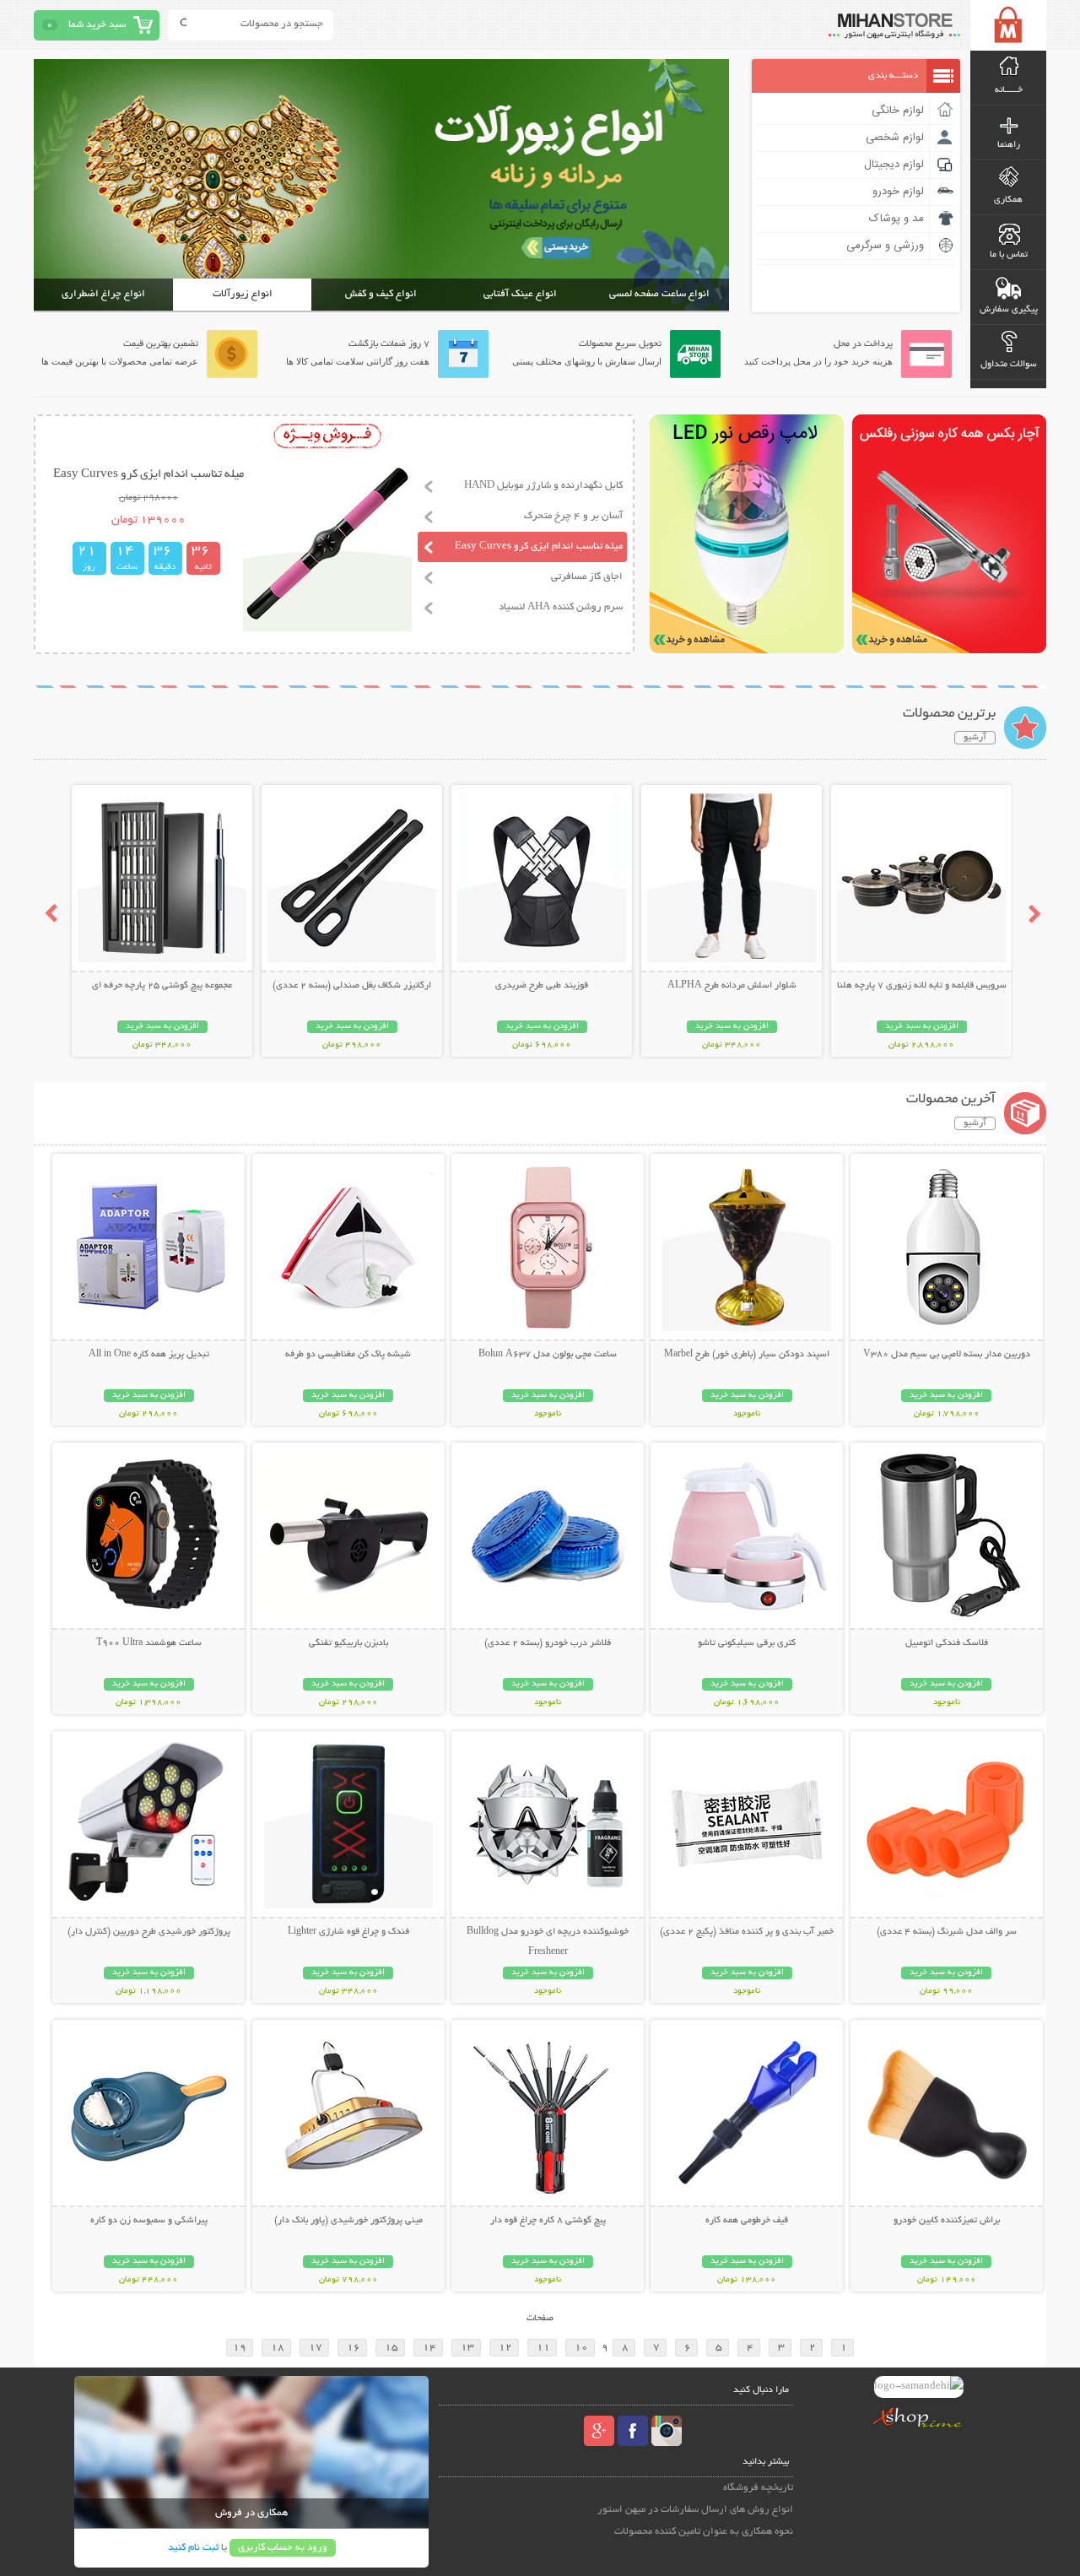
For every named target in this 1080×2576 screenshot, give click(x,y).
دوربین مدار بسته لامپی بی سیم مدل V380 (947, 1355)
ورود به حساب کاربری (283, 2548)
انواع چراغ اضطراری (103, 294)
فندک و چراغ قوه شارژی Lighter (348, 1932)
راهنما (1009, 145)
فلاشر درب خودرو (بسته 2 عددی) (548, 1643)
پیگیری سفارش (1009, 310)
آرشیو (975, 738)
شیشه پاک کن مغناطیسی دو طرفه (348, 1355)
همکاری (1008, 200)
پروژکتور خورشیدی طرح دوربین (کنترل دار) (149, 1932)
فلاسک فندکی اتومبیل (947, 1643)
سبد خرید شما (97, 25)
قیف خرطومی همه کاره (747, 2221)
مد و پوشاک (896, 219)
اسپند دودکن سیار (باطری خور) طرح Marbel (747, 1355)
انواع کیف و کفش (381, 294)
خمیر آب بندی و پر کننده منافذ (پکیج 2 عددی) (747, 1932)
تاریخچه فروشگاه (758, 2488)
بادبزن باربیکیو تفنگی (348, 1643)
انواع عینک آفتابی (520, 294)
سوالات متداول (1009, 365)
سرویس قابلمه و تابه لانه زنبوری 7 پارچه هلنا (922, 986)
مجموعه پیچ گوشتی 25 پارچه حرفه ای (162, 986)
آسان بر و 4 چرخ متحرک (573, 516)
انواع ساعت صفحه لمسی (659, 294)
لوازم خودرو (898, 192)
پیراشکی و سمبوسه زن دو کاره (149, 2221)
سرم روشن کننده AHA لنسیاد (561, 607)
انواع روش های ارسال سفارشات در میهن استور (695, 2510)
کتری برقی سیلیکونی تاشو (747, 1643)
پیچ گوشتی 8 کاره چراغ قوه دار (548, 2221)
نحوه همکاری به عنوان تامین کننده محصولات (704, 2532)
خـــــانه (1009, 90)
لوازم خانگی (898, 111)
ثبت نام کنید (193, 2548)
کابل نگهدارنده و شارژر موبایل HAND (543, 486)
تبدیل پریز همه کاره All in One (149, 1355)
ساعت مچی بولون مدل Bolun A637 (548, 1355)
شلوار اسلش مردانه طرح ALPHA (732, 986)
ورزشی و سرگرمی (885, 246)
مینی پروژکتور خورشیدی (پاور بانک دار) (348, 2221)
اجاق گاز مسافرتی (587, 577)
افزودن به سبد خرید (922, 1027)
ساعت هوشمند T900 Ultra (149, 1643)
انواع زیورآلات (243, 294)
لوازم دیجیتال (894, 165)
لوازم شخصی (895, 138)
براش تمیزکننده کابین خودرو (947, 2221)
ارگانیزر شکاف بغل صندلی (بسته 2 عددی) (352, 986)
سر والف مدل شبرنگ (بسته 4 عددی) (947, 1932)
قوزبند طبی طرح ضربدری (542, 986)
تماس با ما (1009, 255)
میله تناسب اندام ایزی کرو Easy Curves (539, 547)
